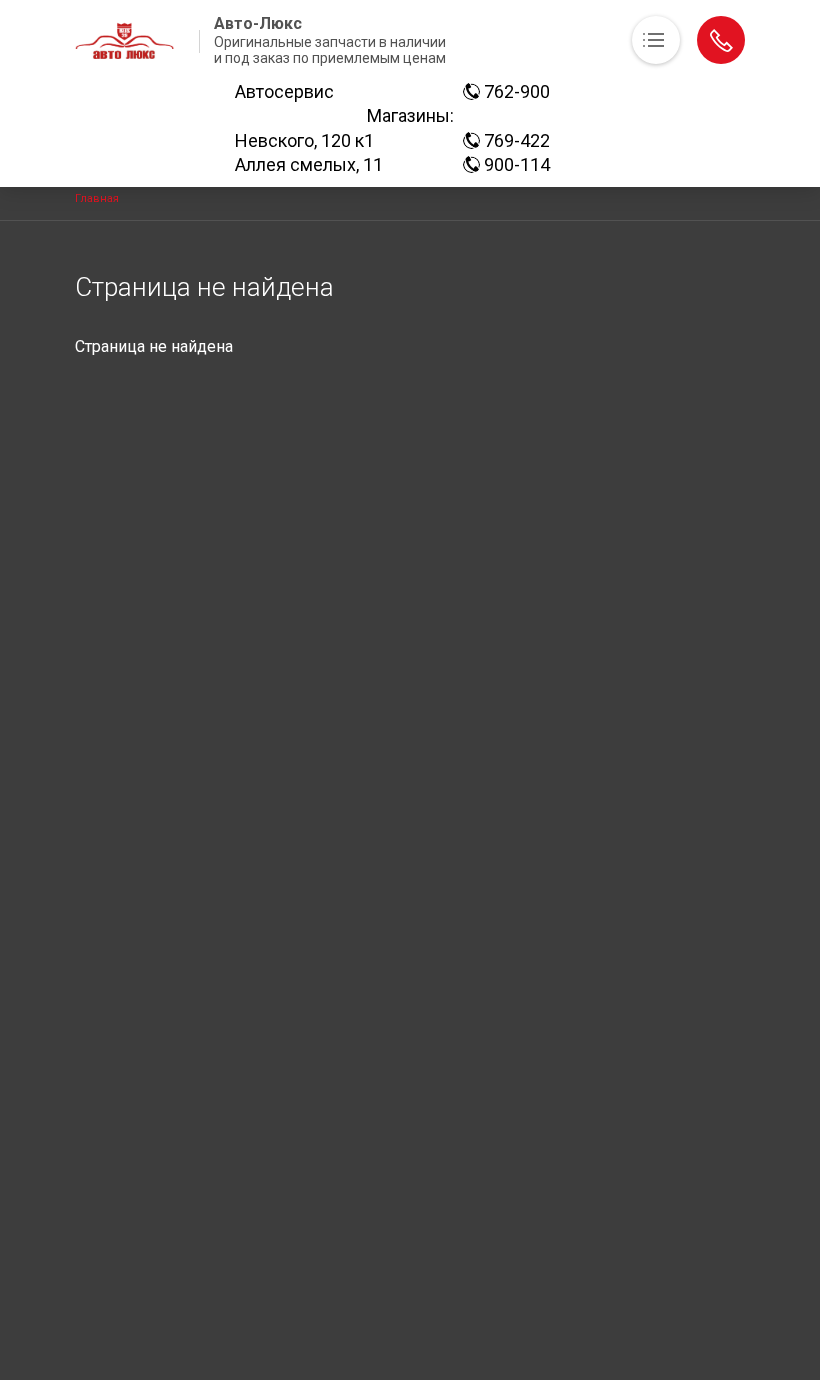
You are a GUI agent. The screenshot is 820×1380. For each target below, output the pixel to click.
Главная (97, 198)
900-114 (515, 164)
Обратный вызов (721, 40)
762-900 (515, 91)
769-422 (515, 140)
